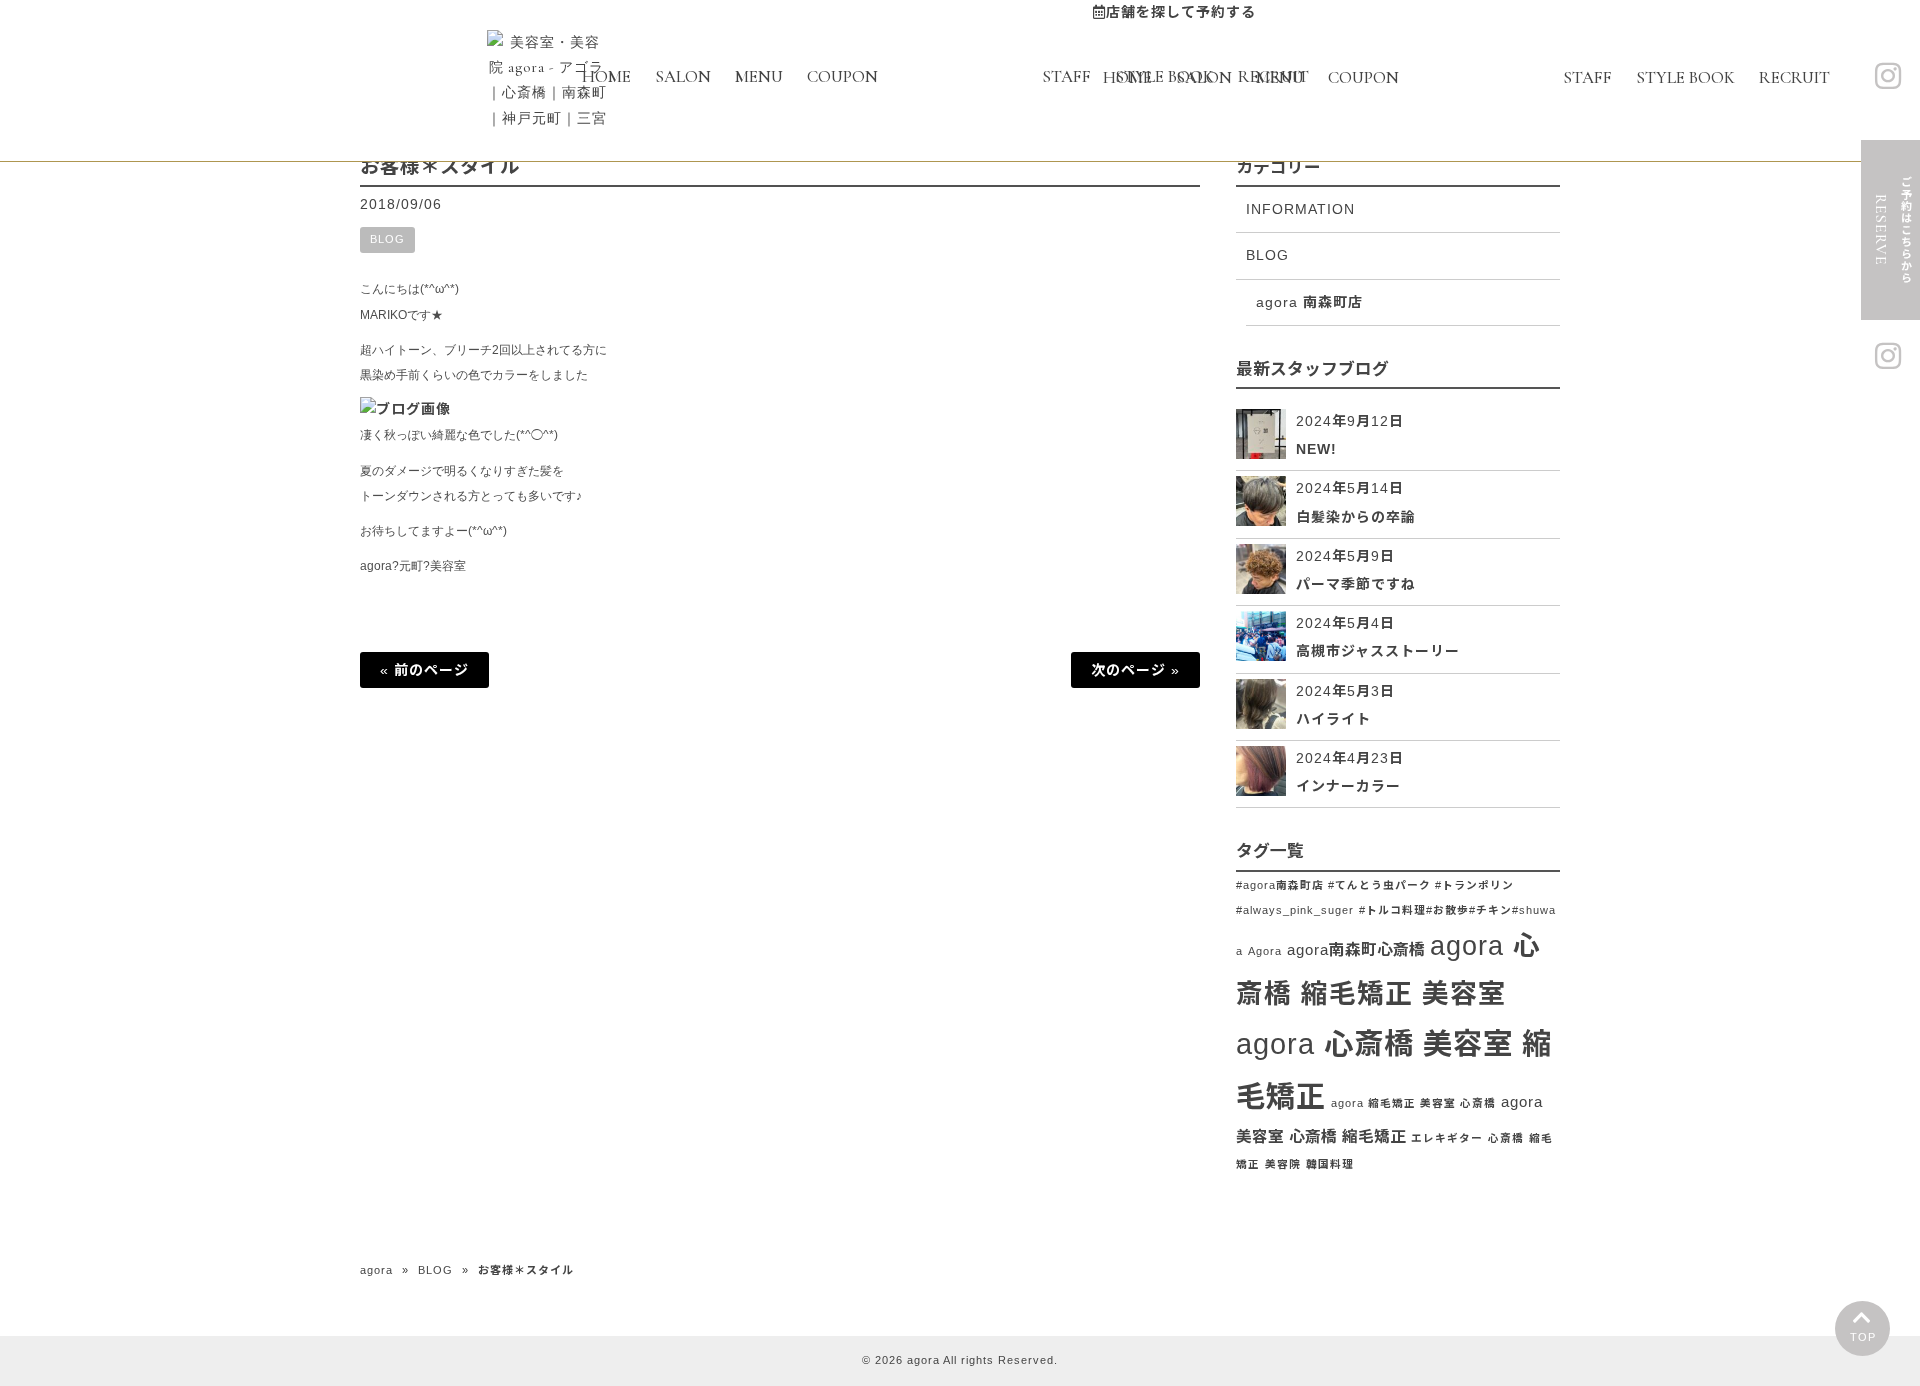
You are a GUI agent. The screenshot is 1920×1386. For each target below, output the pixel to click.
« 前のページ (424, 670)
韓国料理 (1330, 1164)
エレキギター (1447, 1138)
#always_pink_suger (1295, 910)
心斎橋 (1506, 1138)
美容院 (1283, 1164)
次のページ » (1135, 670)
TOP (1863, 1337)
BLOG (387, 239)
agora (376, 1270)
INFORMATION (1300, 209)
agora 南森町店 (1309, 302)
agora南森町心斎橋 (1356, 949)
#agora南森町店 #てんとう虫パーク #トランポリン (1375, 885)
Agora (1265, 951)
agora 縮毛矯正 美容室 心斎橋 (1413, 1103)
